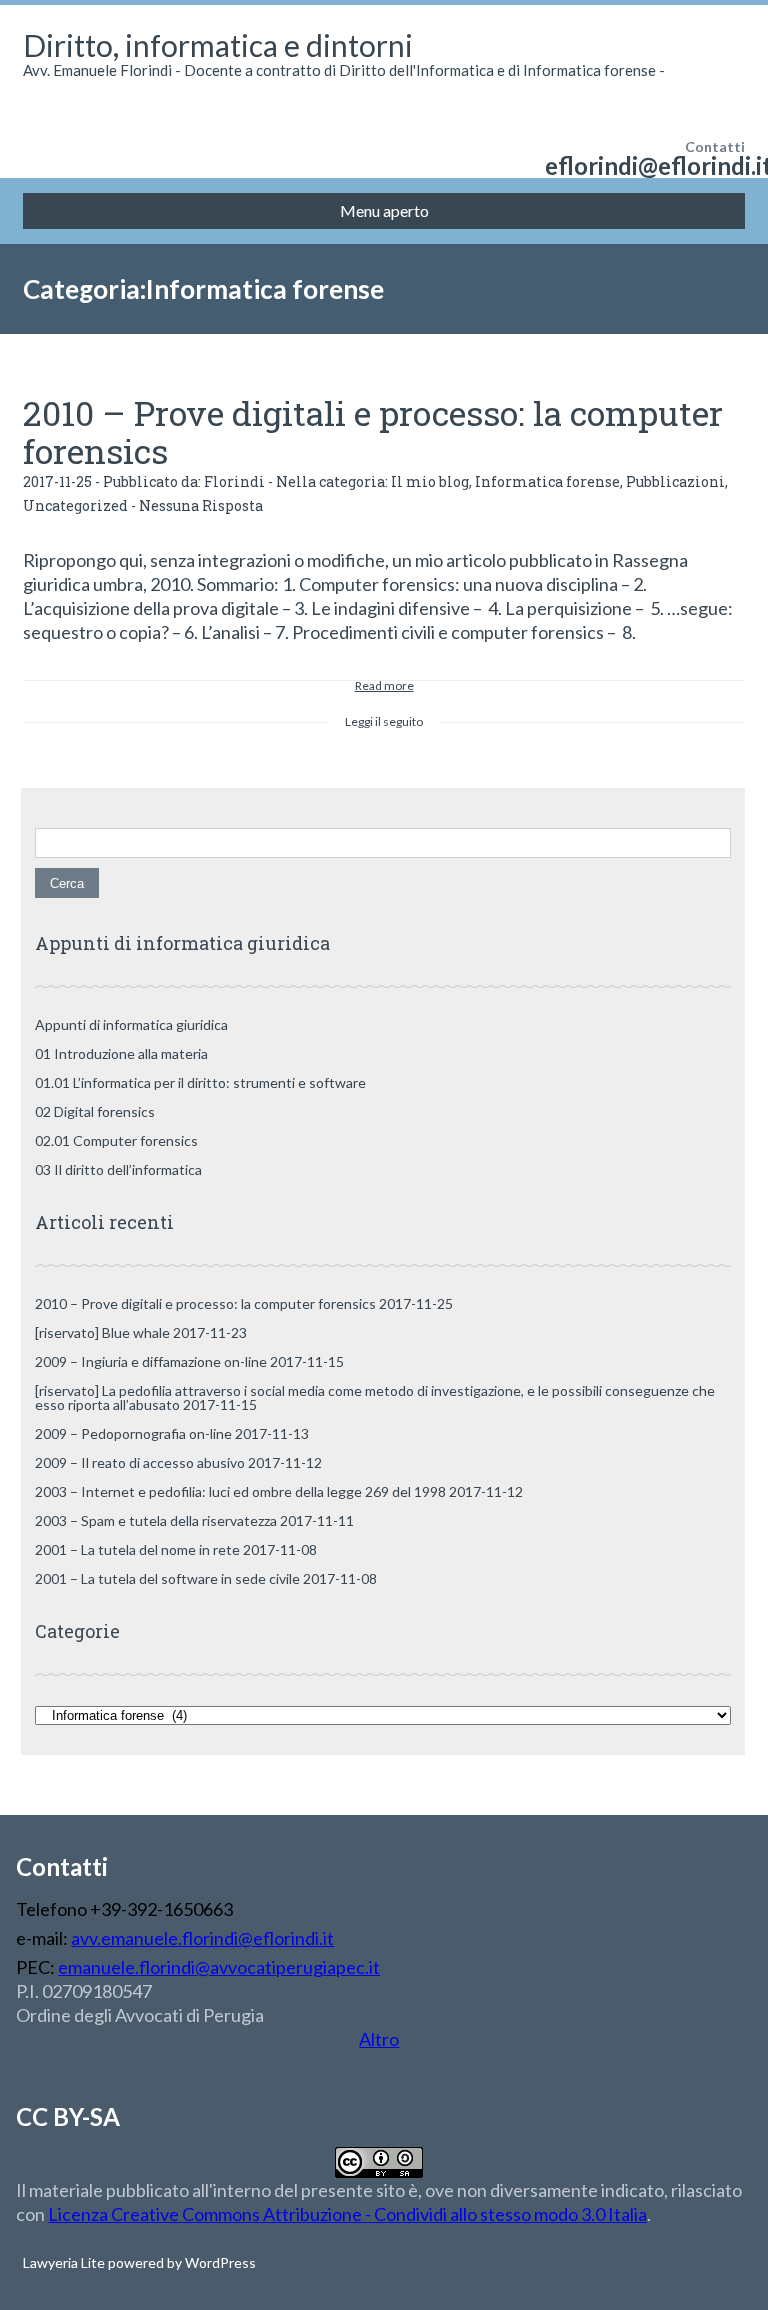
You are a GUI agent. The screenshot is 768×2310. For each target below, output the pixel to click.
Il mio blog (430, 481)
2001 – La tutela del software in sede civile (167, 1578)
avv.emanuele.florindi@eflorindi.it (202, 1938)
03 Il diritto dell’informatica (118, 1169)
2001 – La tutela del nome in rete (137, 1549)
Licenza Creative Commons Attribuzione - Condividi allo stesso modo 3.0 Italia (347, 2214)
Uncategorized (75, 505)
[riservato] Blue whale (102, 1332)
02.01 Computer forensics (116, 1140)
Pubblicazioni (675, 481)
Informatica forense (547, 481)
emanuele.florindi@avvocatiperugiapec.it (219, 1967)
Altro (379, 2039)
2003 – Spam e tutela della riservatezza (156, 1520)
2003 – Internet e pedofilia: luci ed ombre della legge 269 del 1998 (240, 1491)
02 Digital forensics (95, 1111)
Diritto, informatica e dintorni (218, 45)
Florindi (234, 481)
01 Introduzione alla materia (121, 1053)
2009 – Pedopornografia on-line (133, 1433)
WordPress (219, 2262)
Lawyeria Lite (65, 2262)
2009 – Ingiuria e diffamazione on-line (151, 1361)
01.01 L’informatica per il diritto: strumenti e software (200, 1082)
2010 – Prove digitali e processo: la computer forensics (373, 431)
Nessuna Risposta (201, 505)
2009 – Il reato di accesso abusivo (140, 1462)
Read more (384, 682)
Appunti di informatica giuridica (131, 1024)
